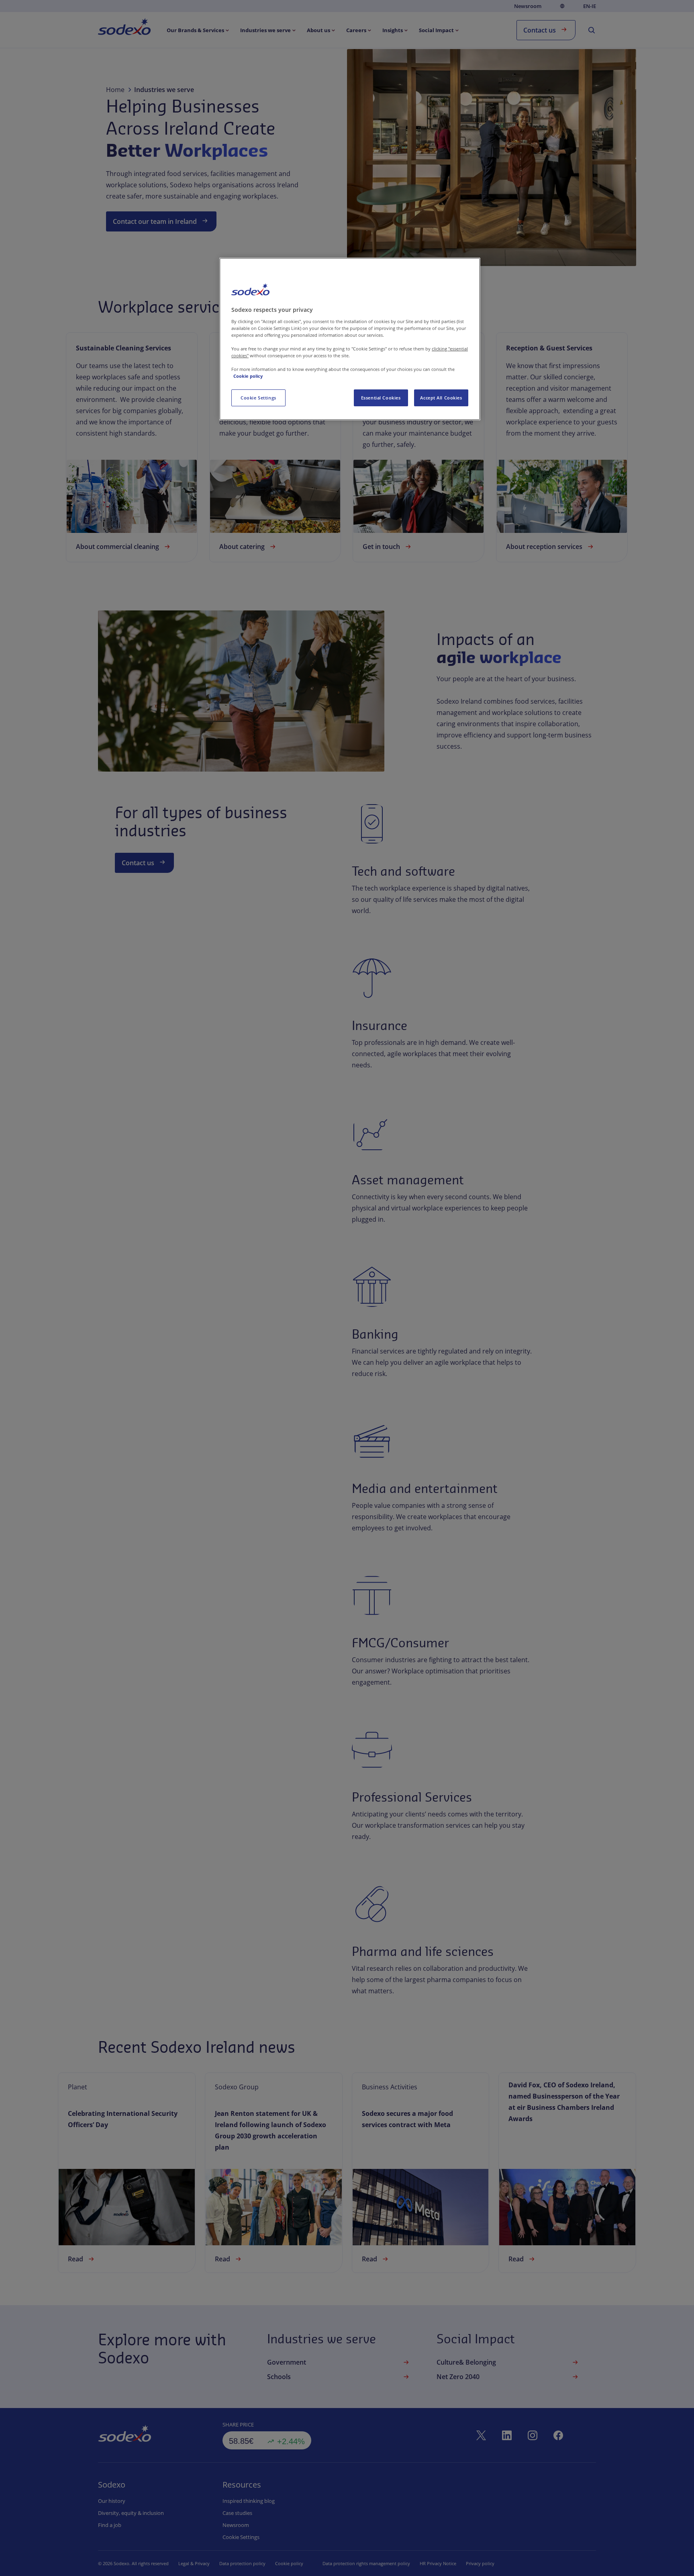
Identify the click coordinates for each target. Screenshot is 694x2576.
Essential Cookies (381, 398)
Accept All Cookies (441, 398)
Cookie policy (248, 376)
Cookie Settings (258, 398)
